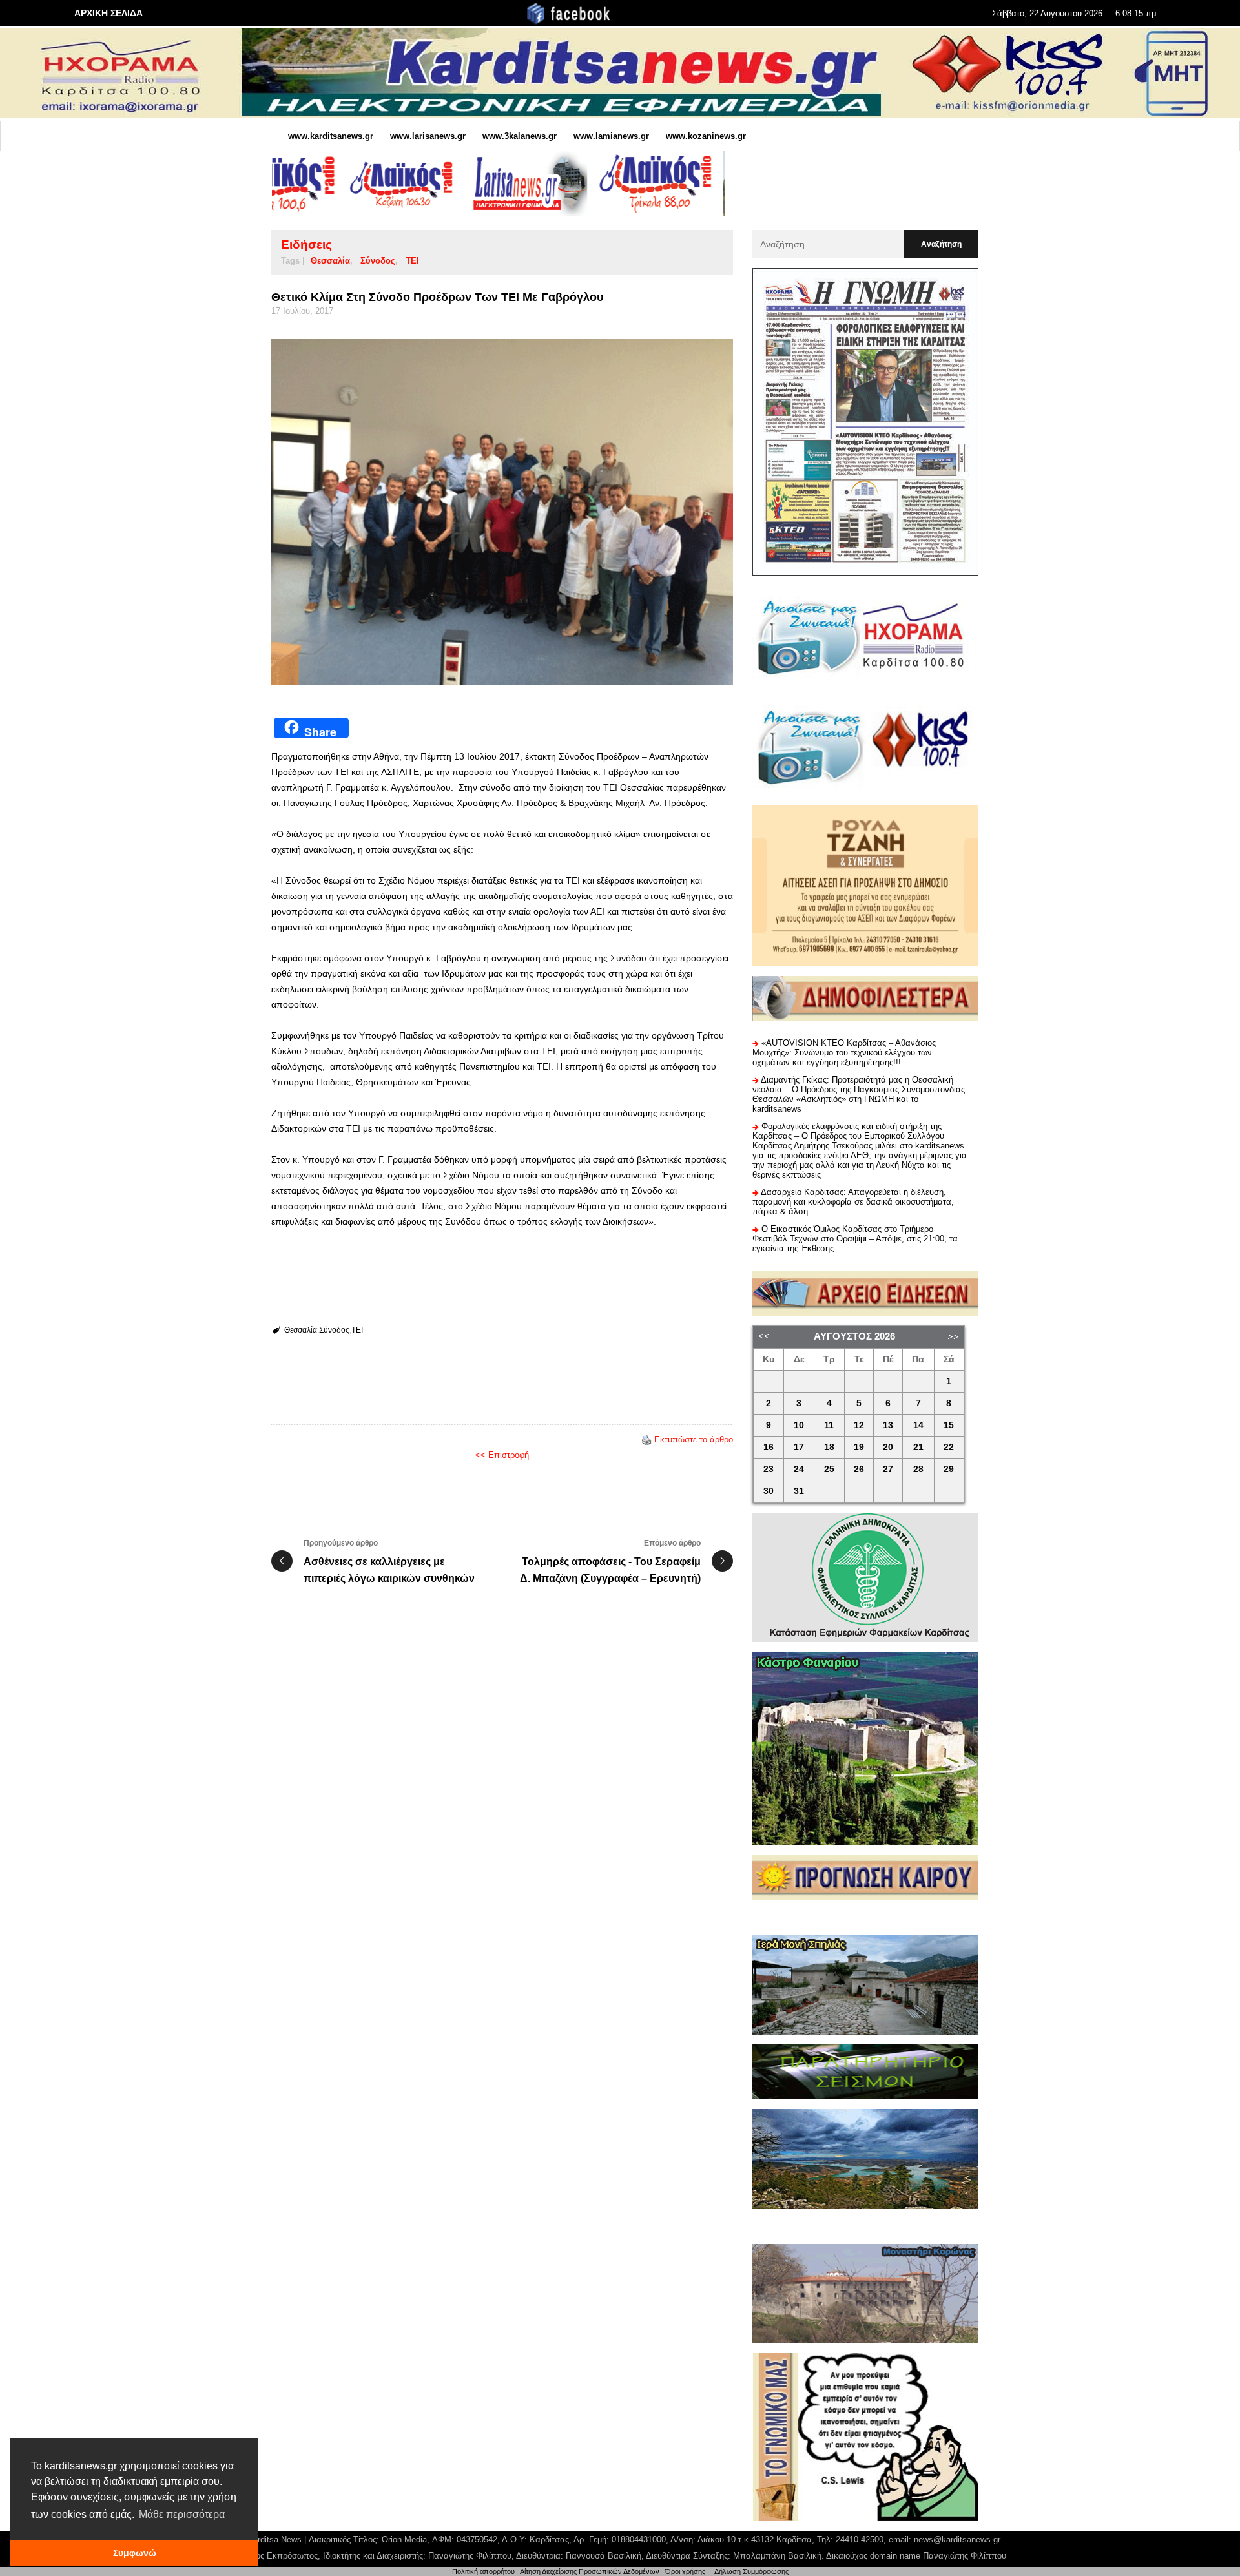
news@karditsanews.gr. (958, 2540)
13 (888, 1425)
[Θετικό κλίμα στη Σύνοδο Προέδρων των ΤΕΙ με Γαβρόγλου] (502, 513)
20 (888, 1447)
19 (859, 1447)
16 (769, 1447)
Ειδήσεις (306, 244)
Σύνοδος (378, 261)
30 (769, 1491)
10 (799, 1425)
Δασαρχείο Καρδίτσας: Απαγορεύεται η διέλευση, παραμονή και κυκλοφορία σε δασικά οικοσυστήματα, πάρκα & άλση (853, 1202)
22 (949, 1447)
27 (888, 1469)
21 (918, 1447)
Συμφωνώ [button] (135, 2553)
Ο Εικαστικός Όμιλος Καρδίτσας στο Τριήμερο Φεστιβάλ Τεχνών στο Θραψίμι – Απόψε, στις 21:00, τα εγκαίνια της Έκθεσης (855, 1239)
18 (829, 1447)
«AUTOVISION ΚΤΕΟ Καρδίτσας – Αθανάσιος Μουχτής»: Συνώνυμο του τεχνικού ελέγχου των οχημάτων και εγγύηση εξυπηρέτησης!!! (844, 1053)
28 (918, 1469)
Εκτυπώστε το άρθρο (694, 1439)
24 (799, 1469)
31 (799, 1491)
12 (859, 1425)
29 (949, 1469)
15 (949, 1425)
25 (829, 1469)
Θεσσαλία (330, 261)
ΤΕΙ (412, 261)
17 (799, 1447)
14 (918, 1425)
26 (859, 1469)
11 (829, 1425)
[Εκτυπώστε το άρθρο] (646, 1439)
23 (769, 1469)
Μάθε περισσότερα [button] (182, 2514)
